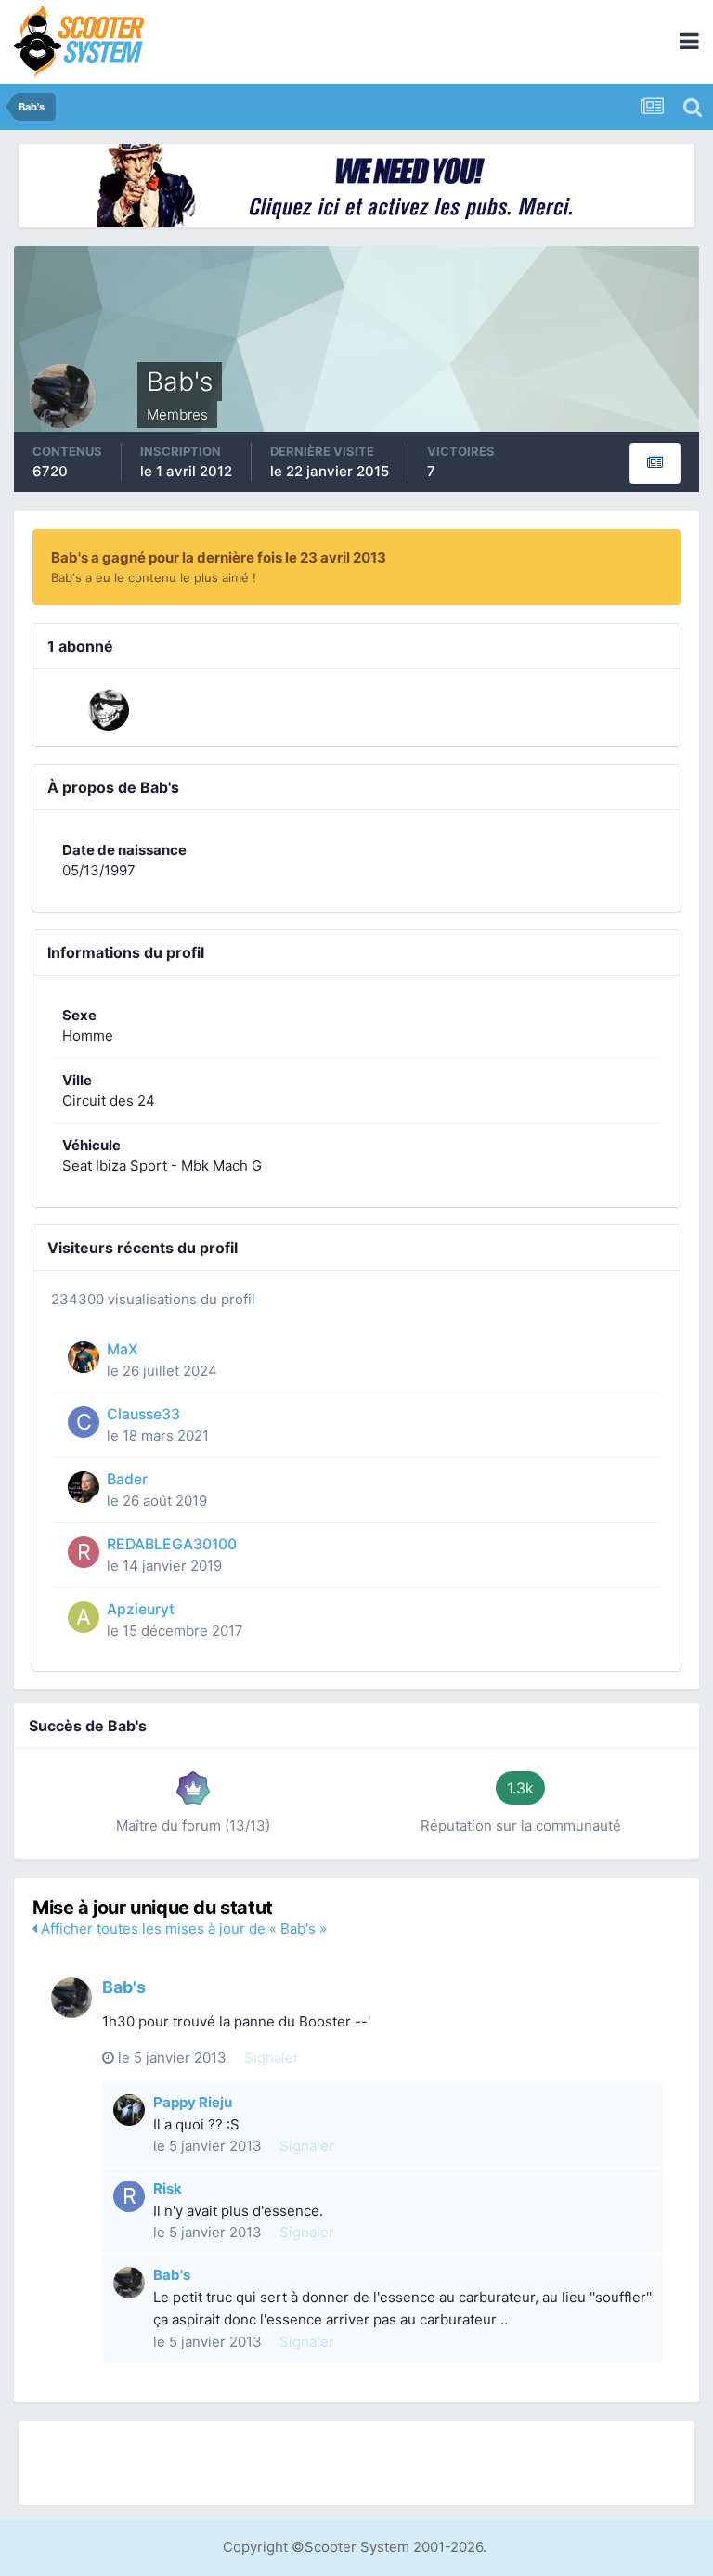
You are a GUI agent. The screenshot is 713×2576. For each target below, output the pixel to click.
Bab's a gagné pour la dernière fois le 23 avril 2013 (219, 557)
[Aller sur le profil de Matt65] (109, 710)
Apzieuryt (141, 1609)
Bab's (124, 1987)
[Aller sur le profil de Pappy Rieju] (129, 2110)
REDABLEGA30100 (172, 1544)
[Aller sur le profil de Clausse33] (84, 1422)
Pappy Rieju (193, 2102)
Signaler (272, 2058)
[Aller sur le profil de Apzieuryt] (84, 1617)
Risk (168, 2188)
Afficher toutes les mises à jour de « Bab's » (182, 1929)
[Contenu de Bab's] (655, 463)
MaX (123, 1349)
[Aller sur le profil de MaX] (84, 1357)
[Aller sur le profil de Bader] (84, 1487)
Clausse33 (143, 1414)
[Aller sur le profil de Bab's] (71, 1998)
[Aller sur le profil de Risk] (129, 2196)
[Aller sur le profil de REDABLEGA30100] (84, 1552)
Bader (127, 1479)
